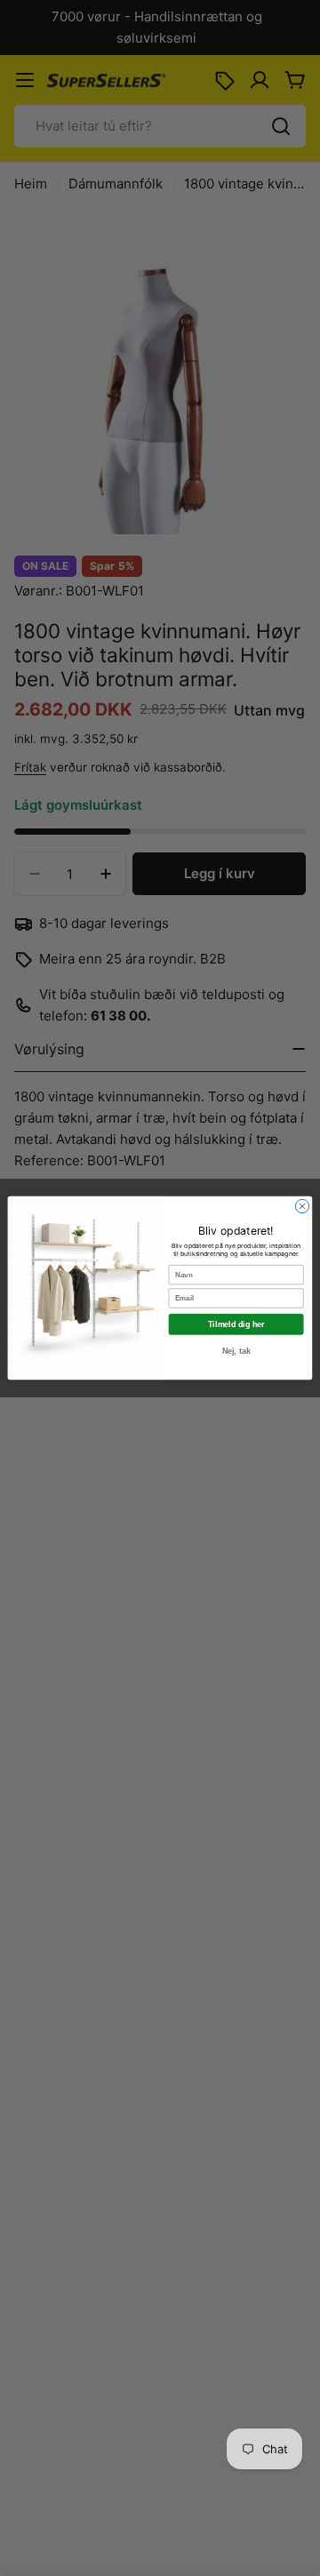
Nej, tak (236, 1351)
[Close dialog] (302, 1206)
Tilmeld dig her (236, 1324)
